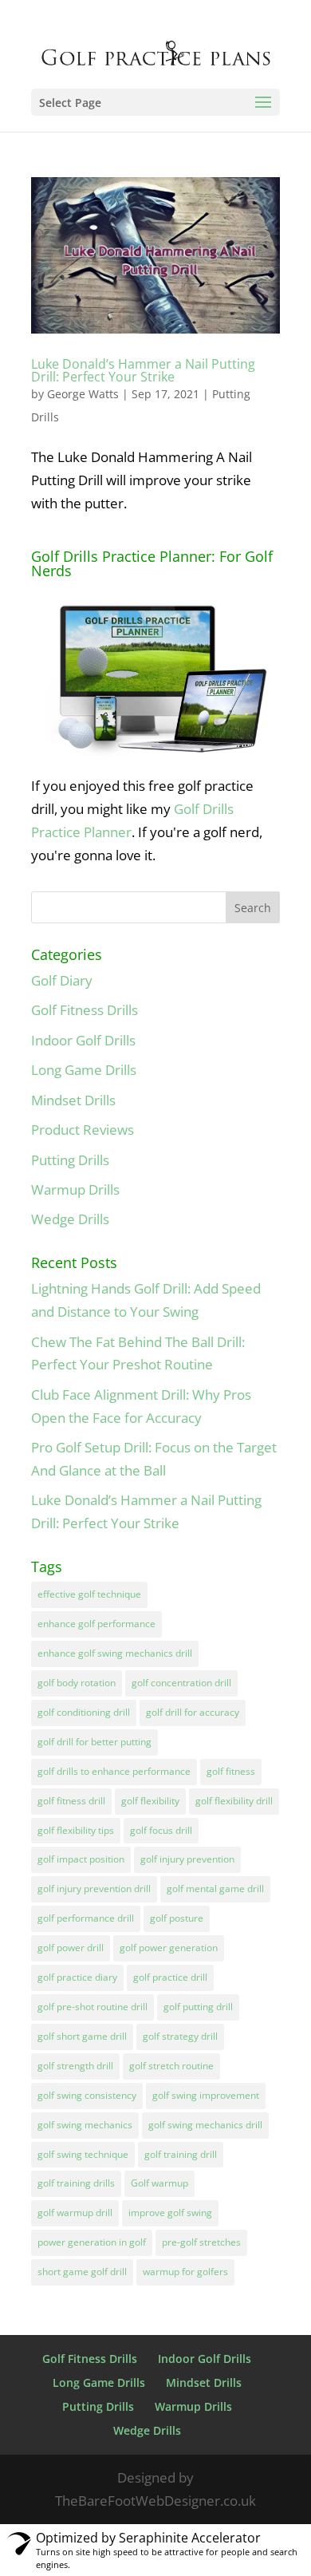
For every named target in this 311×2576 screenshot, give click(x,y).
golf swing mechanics (85, 2125)
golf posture (177, 1918)
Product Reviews (83, 1130)
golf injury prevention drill (94, 1889)
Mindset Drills (73, 1100)
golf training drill (181, 2154)
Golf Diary (62, 980)
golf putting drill (198, 2007)
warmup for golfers (185, 2272)
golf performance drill (86, 1918)
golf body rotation (77, 1683)
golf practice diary (77, 1977)
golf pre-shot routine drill (93, 2007)
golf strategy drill (180, 2036)
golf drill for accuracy (193, 1712)
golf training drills (76, 2183)
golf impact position (81, 1859)
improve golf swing (170, 2213)
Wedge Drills (70, 1219)
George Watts (83, 394)
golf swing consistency (87, 2095)
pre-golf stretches (201, 2242)
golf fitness (231, 1771)
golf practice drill (170, 1977)
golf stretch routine (171, 2066)
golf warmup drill (75, 2213)
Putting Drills (70, 1160)
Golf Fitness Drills (85, 1010)
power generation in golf (92, 2242)
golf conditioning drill (84, 1712)
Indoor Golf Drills (83, 1040)
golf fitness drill (71, 1801)
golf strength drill (75, 2066)
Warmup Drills (75, 1189)
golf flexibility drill (234, 1801)
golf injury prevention (187, 1859)
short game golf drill (82, 2272)
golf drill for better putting (94, 1742)
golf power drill (71, 1948)
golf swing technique (83, 2154)
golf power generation (169, 1948)
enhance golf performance (96, 1624)
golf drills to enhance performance (114, 1771)
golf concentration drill (181, 1683)
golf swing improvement (206, 2095)
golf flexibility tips (76, 1830)
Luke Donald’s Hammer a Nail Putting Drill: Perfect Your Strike (143, 370)
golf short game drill (82, 2036)
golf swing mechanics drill (205, 2125)
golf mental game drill (215, 1889)
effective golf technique (89, 1594)
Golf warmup (159, 2183)
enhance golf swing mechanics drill (115, 1653)
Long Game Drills (84, 1070)
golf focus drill (161, 1830)
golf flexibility (150, 1801)
